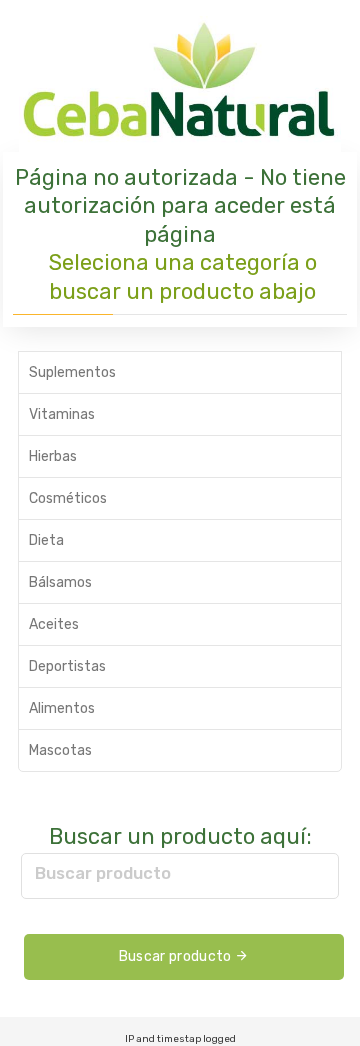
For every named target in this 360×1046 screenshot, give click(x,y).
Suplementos (72, 372)
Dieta (46, 540)
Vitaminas (62, 414)
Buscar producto (103, 873)
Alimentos (62, 708)
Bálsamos (60, 582)
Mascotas (60, 750)
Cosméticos (68, 498)
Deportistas (67, 666)
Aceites (54, 624)
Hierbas (53, 456)
